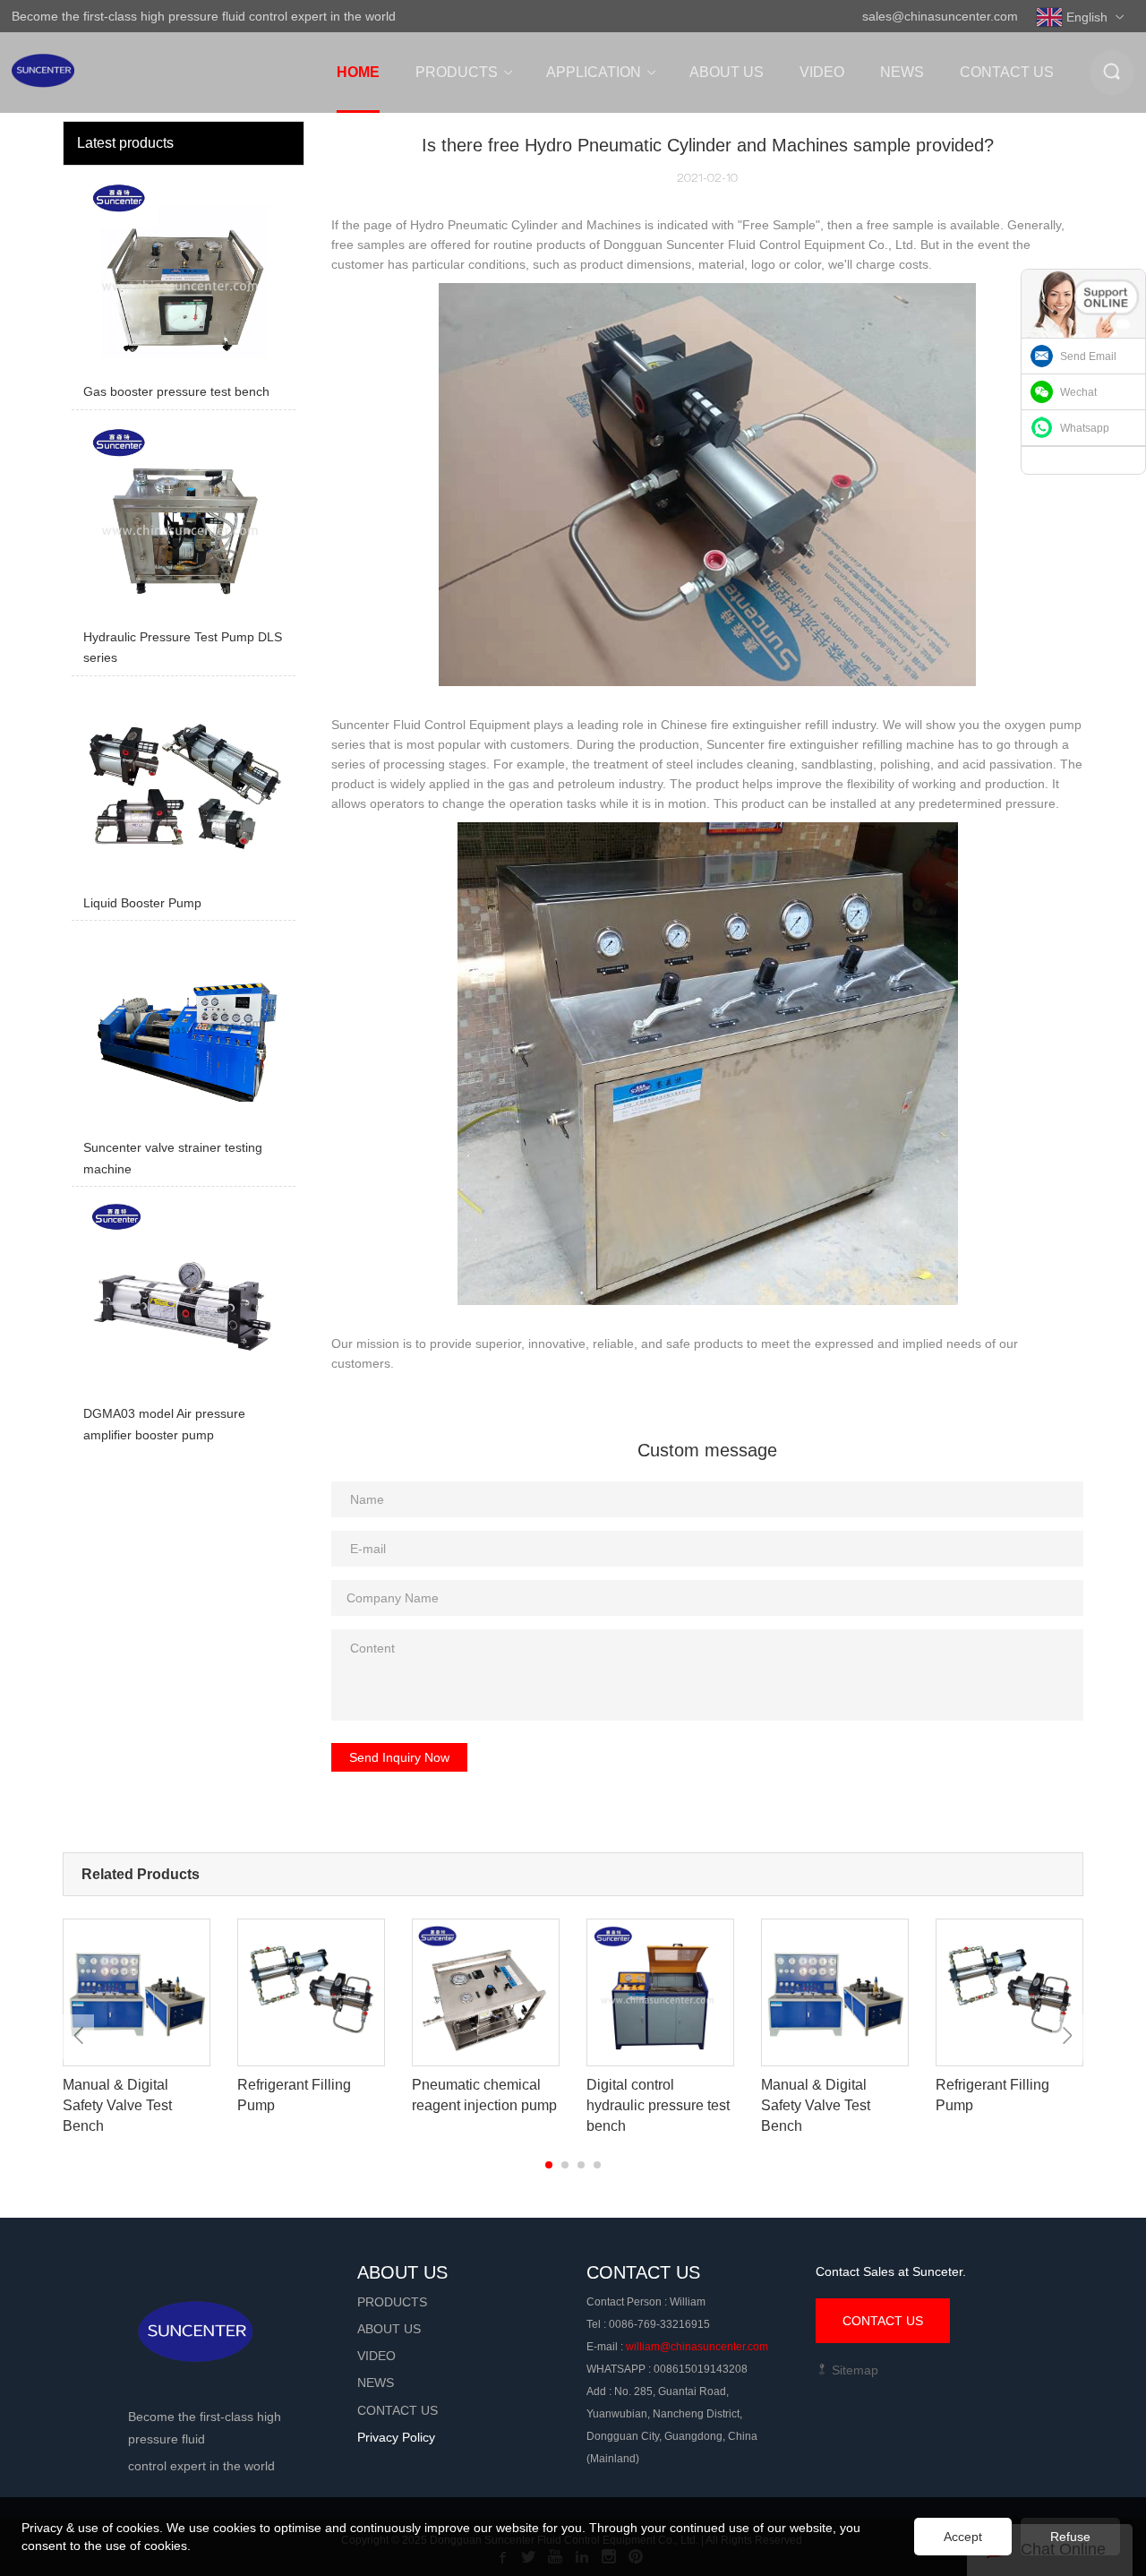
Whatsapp (1085, 428)
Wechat (1078, 392)
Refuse (1070, 2537)
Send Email (1088, 356)
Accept (963, 2537)
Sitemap (853, 2370)
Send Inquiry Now (399, 1757)
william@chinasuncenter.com (697, 2347)
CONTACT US (883, 2321)
